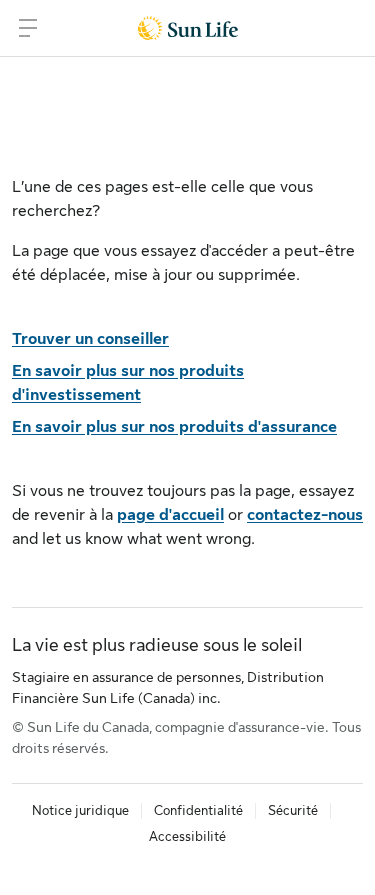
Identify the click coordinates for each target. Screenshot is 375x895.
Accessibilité (187, 836)
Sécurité (293, 810)
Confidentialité (198, 810)
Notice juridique (80, 810)
